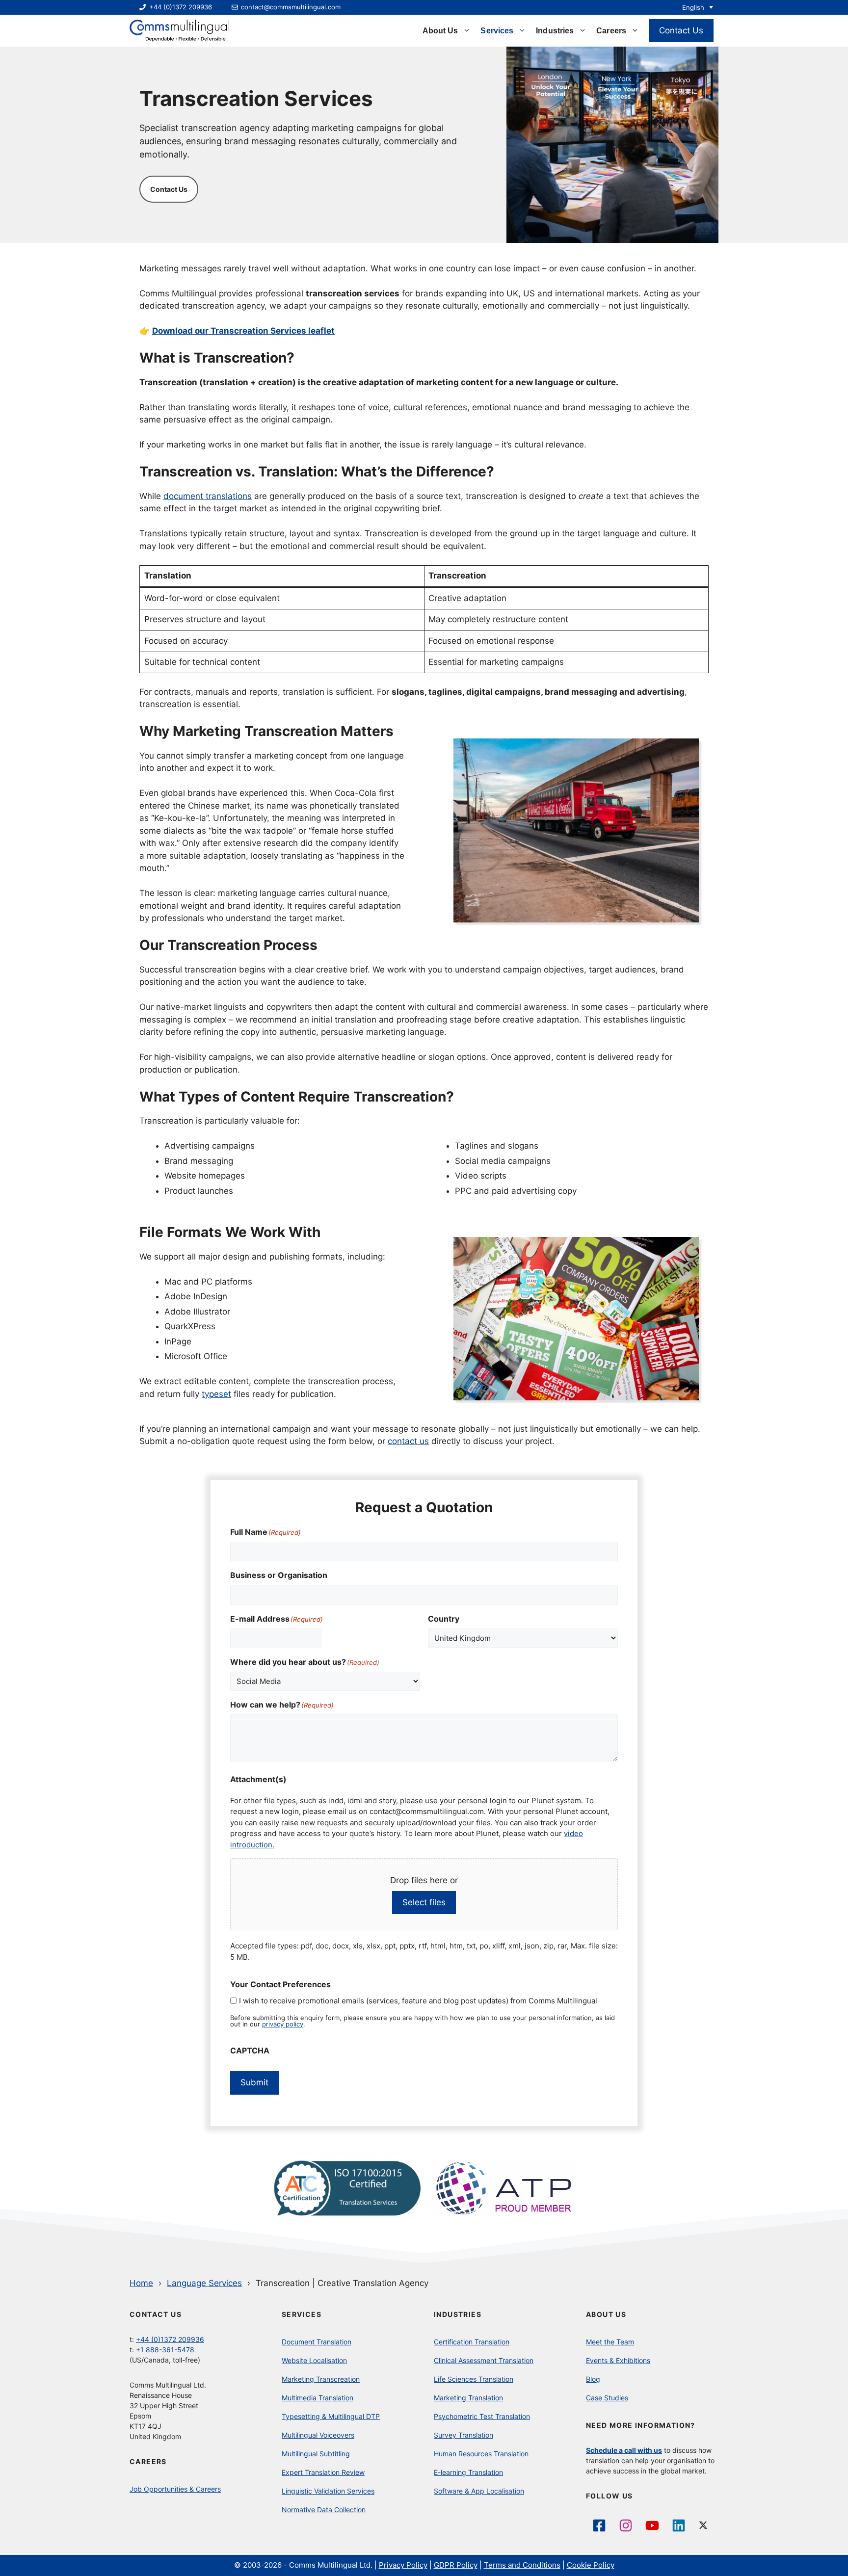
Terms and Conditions (522, 2565)
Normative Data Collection (324, 2510)
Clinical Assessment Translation (484, 2360)
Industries (555, 31)
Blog (593, 2379)
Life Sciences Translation (474, 2379)
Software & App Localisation (479, 2491)
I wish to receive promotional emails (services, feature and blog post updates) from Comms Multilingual (418, 2001)
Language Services (204, 2283)
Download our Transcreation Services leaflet (243, 331)
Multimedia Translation (318, 2398)
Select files (424, 1902)
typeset (216, 1394)
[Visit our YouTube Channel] (652, 2525)
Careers (611, 31)
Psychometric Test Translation (482, 2416)
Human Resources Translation (481, 2454)
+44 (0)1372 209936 (170, 2339)
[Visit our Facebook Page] (599, 2525)
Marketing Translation (468, 2398)
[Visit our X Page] (705, 2525)
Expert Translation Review (323, 2472)
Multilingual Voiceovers (318, 2435)
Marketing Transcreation (321, 2379)
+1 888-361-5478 (165, 2350)
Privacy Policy (403, 2565)
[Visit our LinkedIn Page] (679, 2525)
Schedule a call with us (624, 2450)
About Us (440, 31)
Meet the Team (610, 2342)
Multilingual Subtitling (316, 2454)
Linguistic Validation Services (328, 2491)
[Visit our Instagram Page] (626, 2525)
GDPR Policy (456, 2565)
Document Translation (317, 2342)
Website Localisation (314, 2360)
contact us (408, 1441)
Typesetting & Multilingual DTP (331, 2416)
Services (497, 31)
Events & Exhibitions (618, 2360)
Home (141, 2283)
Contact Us (681, 30)
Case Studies (607, 2398)
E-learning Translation (468, 2472)
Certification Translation (472, 2342)
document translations (208, 496)
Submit (254, 2082)
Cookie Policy (591, 2565)
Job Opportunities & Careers (175, 2489)
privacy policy (283, 2024)
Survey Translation (464, 2435)
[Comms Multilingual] (179, 31)
